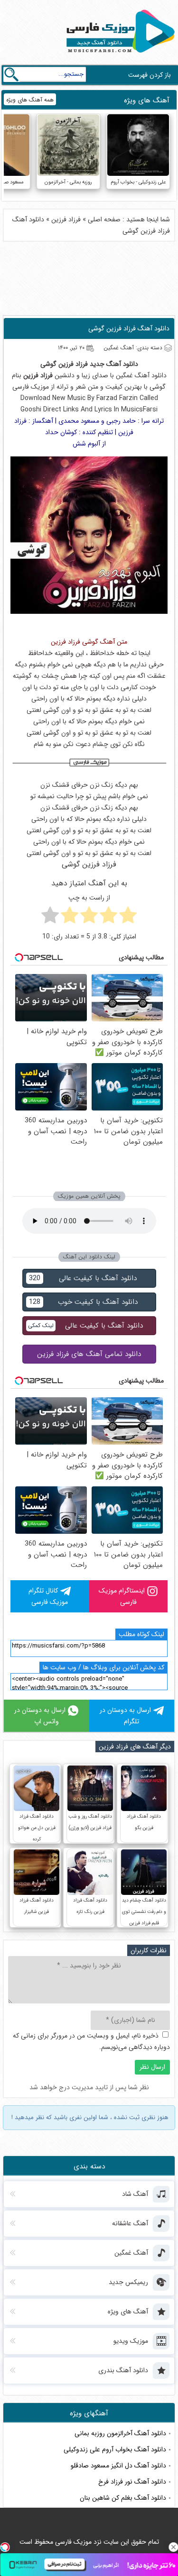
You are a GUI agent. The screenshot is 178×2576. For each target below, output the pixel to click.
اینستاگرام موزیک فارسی (122, 1596)
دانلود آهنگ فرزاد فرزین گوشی (129, 328)
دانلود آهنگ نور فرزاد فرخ (132, 2482)
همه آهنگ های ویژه (30, 100)
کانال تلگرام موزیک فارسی (48, 1596)
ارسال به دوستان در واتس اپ (40, 1716)
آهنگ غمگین (133, 375)
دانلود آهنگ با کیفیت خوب (83, 1302)
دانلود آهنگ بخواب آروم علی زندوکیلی (115, 2449)
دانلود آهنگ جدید (114, 364)
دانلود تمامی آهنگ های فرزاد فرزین (89, 1354)
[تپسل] (5, 2547)
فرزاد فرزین (66, 219)
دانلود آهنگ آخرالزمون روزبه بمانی (120, 2433)
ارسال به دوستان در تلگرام (125, 1716)
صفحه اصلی (104, 219)
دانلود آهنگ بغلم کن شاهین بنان (123, 2498)
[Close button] (173, 2547)
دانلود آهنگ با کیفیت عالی (83, 1278)
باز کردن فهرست (150, 75)
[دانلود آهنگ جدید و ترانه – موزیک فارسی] (119, 55)
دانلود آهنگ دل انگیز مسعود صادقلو (118, 2466)
